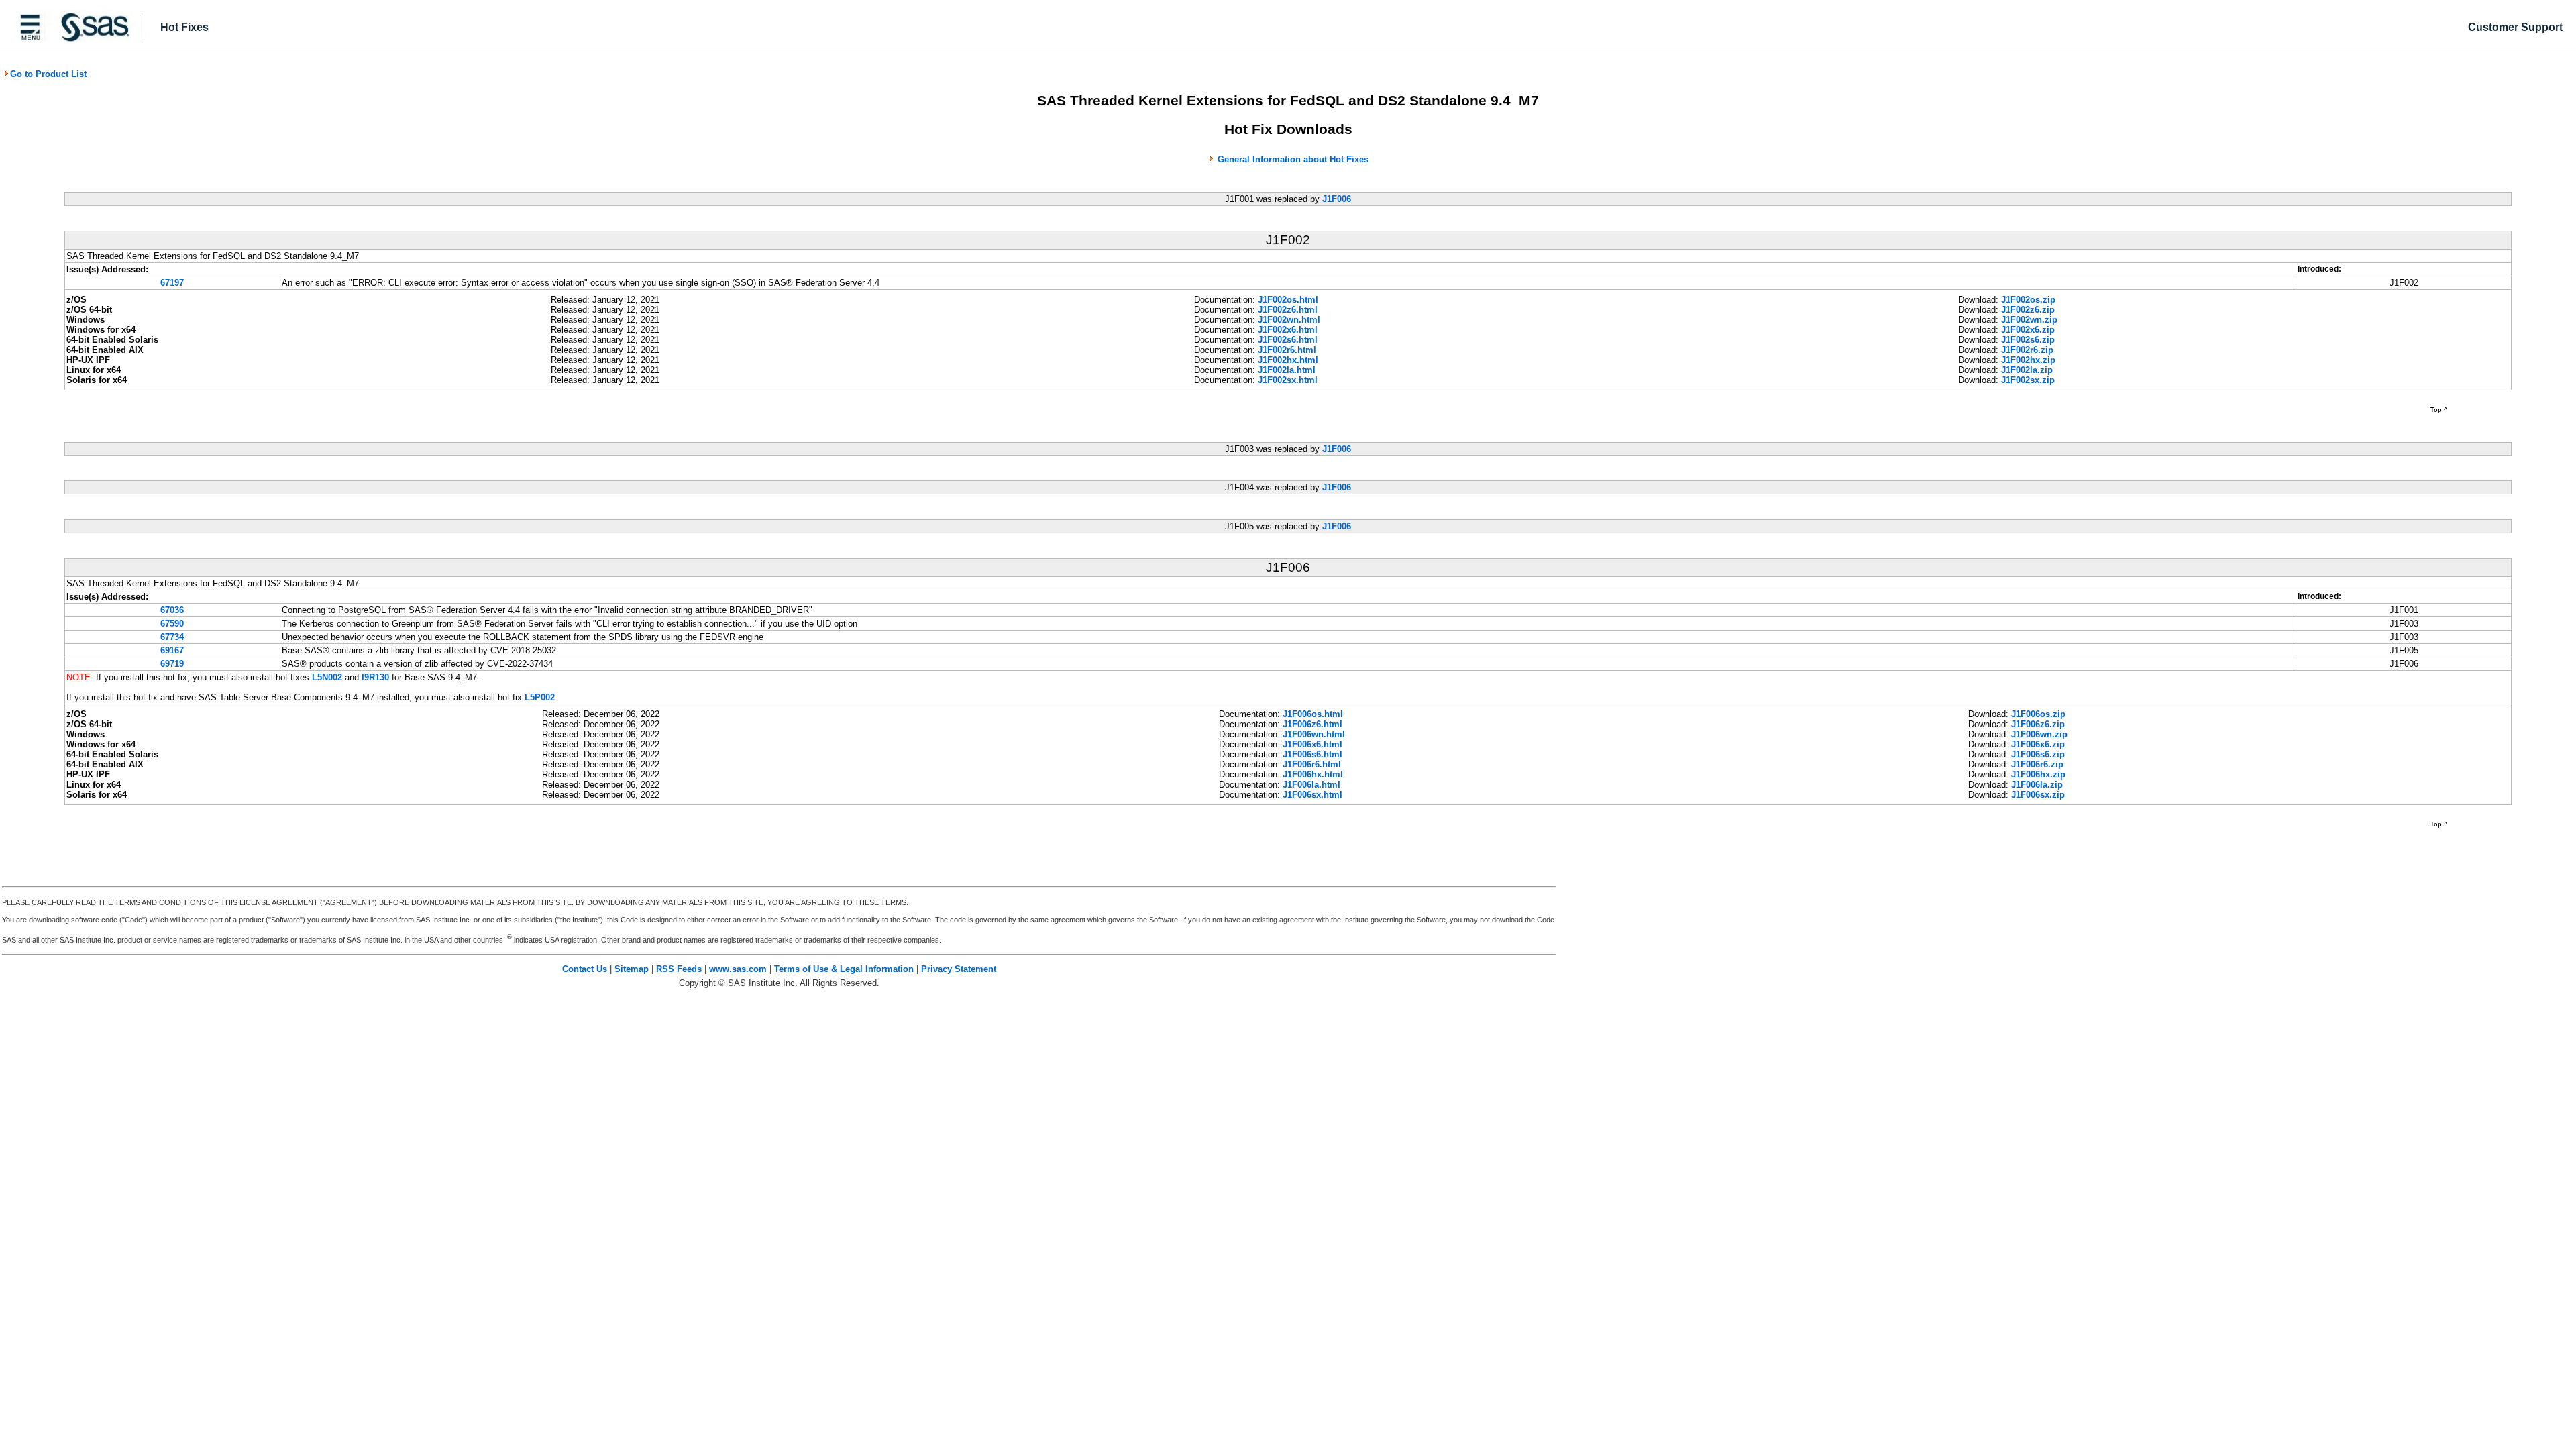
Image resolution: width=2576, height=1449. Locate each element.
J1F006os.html (1313, 714)
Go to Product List (48, 74)
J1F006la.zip (2037, 785)
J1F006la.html (1311, 785)
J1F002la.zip (2027, 370)
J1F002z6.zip (2028, 310)
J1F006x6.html (1312, 744)
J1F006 (1337, 199)
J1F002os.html (1288, 300)
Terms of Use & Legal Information (844, 969)
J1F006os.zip (2038, 714)
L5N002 (327, 677)
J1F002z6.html (1288, 310)
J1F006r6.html (1312, 764)
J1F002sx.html (1288, 380)
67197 (172, 283)
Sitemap (632, 969)
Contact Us (585, 969)
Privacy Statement (959, 969)
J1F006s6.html (1312, 754)
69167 (172, 650)
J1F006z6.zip (2038, 724)
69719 (172, 664)
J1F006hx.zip (2038, 774)
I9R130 (375, 677)
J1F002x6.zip (2028, 330)
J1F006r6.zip (2037, 764)
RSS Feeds (679, 969)
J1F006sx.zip (2038, 795)
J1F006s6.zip (2038, 754)
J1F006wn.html (1314, 734)
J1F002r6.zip (2027, 350)
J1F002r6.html (1287, 350)
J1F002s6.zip (2028, 340)
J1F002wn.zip (2029, 320)
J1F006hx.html (1313, 774)
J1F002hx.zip (2028, 360)
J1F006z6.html (1312, 724)
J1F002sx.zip (2028, 380)
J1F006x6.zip (2038, 744)
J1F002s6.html (1288, 340)
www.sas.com (738, 969)
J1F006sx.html (1312, 795)
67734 (172, 637)
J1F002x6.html (1288, 330)
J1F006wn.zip (2039, 734)
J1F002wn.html (1289, 320)
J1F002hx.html (1288, 360)
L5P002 (540, 697)
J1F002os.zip (2028, 300)
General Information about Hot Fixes (1293, 159)
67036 (172, 610)
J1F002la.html (1287, 370)
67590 (172, 624)
